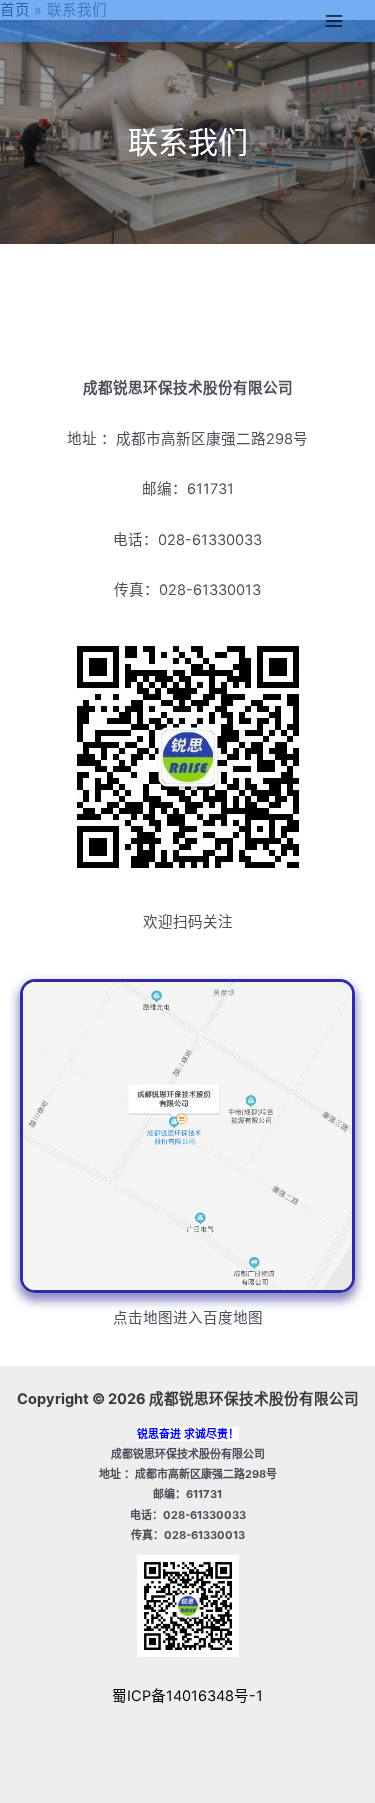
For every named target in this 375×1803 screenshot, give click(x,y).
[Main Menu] (334, 21)
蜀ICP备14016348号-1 (187, 1696)
